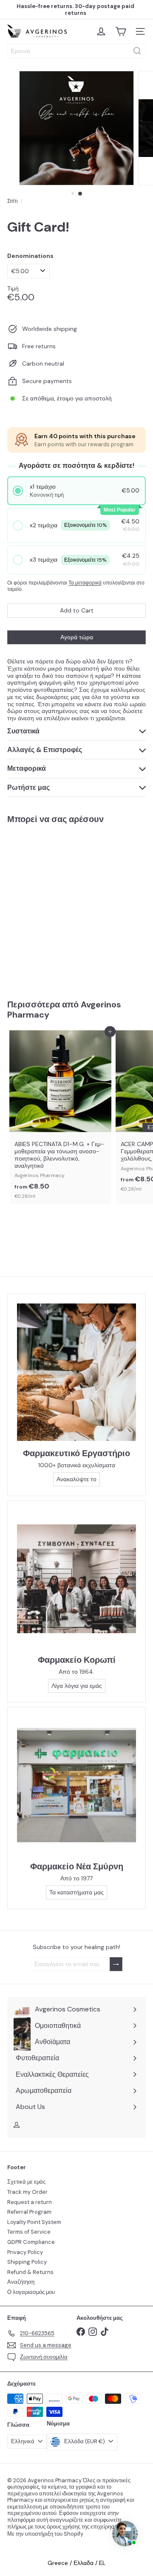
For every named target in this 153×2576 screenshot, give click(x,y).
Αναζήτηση (21, 2282)
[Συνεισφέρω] (116, 1964)
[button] (77, 491)
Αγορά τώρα (77, 637)
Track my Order (27, 2192)
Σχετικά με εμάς (26, 2182)
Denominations (30, 256)
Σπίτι (13, 201)
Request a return (30, 2202)
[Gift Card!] (60, 906)
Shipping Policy (27, 2262)
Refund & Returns (30, 2272)
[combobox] (76, 51)
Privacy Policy (25, 2252)
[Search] (137, 51)
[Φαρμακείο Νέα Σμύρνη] (76, 1785)
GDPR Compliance (31, 2242)
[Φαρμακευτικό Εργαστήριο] (76, 1372)
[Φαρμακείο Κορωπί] (76, 1579)
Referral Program (29, 2212)
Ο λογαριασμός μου (31, 2292)
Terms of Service (29, 2232)
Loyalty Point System (34, 2222)
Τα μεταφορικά (85, 583)
